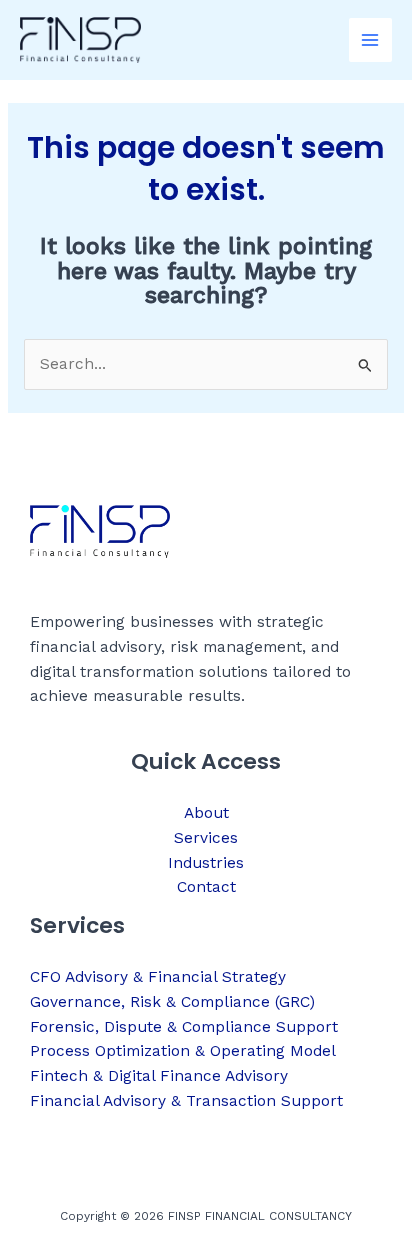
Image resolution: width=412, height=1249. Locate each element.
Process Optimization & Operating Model (183, 1051)
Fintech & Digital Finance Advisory (159, 1076)
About (206, 813)
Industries (206, 863)
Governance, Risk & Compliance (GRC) (172, 1002)
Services (206, 838)
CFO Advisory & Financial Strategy (158, 977)
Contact (206, 887)
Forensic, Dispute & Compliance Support (184, 1027)
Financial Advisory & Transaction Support (186, 1101)
